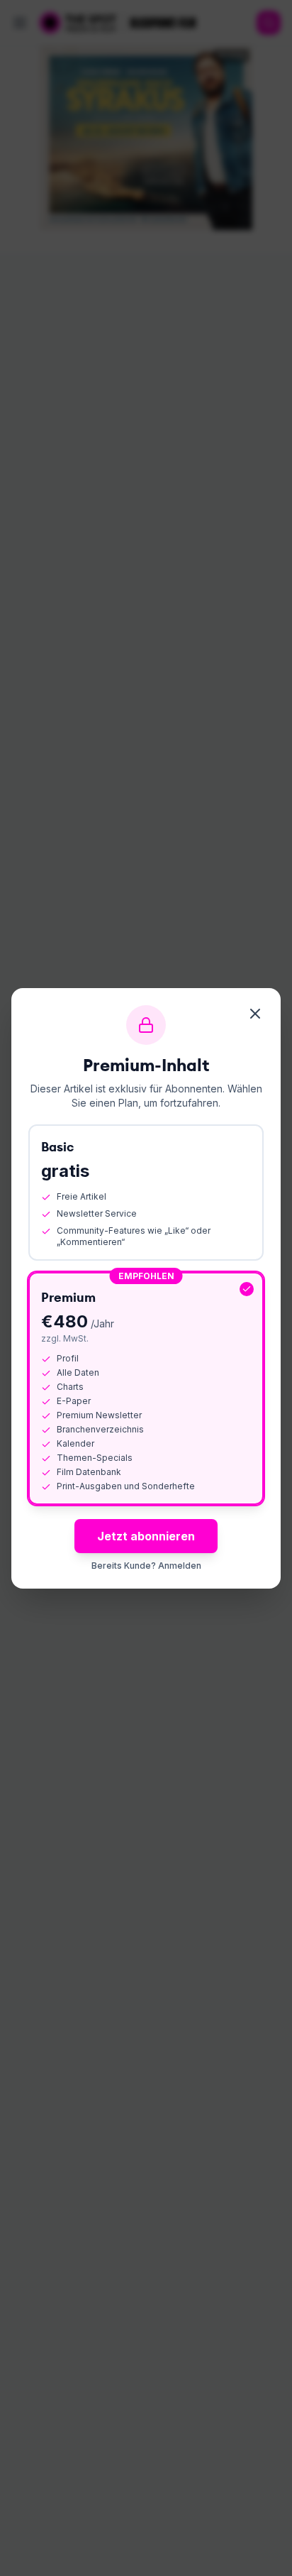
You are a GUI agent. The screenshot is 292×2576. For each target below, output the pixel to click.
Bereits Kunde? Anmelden (146, 1566)
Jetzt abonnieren (146, 1536)
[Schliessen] (255, 1014)
